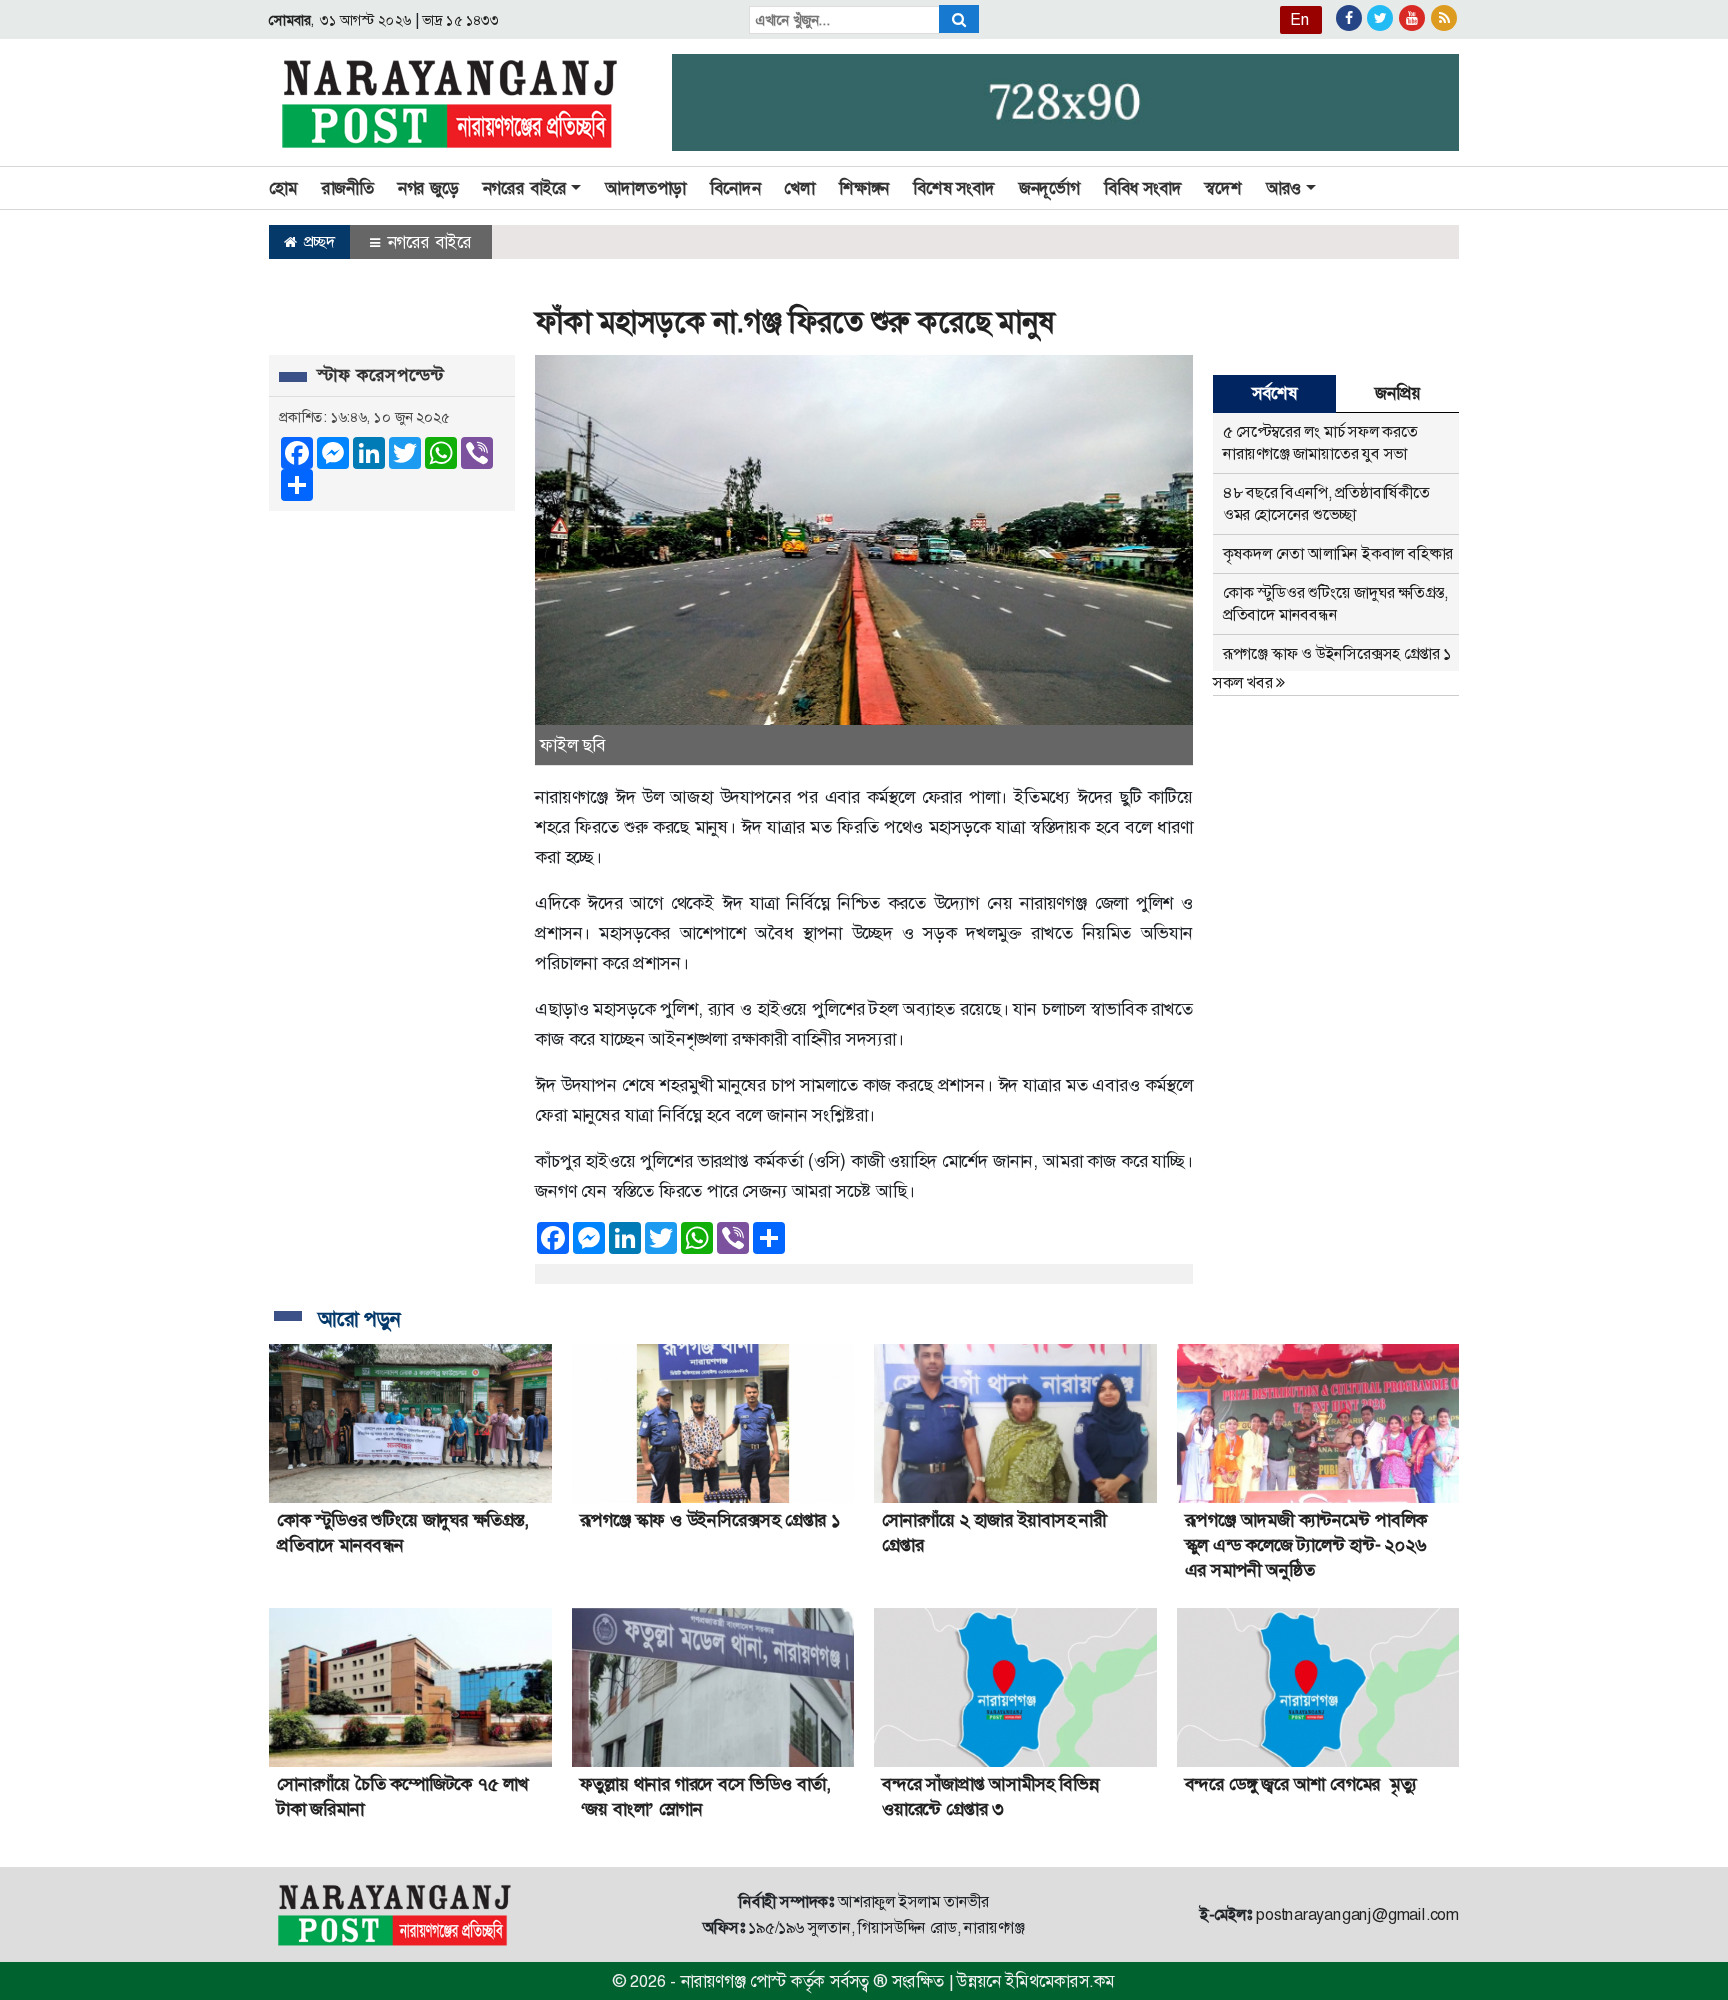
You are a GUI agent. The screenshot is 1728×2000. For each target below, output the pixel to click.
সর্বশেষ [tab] (1274, 393)
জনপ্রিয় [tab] (1397, 393)
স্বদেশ (1223, 188)
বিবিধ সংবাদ (1143, 188)
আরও (1283, 188)
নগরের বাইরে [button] (525, 188)
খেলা (799, 188)
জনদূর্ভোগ (1049, 188)
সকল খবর (1244, 682)
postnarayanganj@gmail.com (1357, 1914)
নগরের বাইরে (427, 242)
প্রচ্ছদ (317, 241)
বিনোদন (735, 188)
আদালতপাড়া (645, 188)
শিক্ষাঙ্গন (864, 188)
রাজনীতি (348, 188)
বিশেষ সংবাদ (954, 188)
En (1300, 19)
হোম (283, 188)
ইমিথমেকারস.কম (1060, 1981)
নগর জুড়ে (428, 188)
